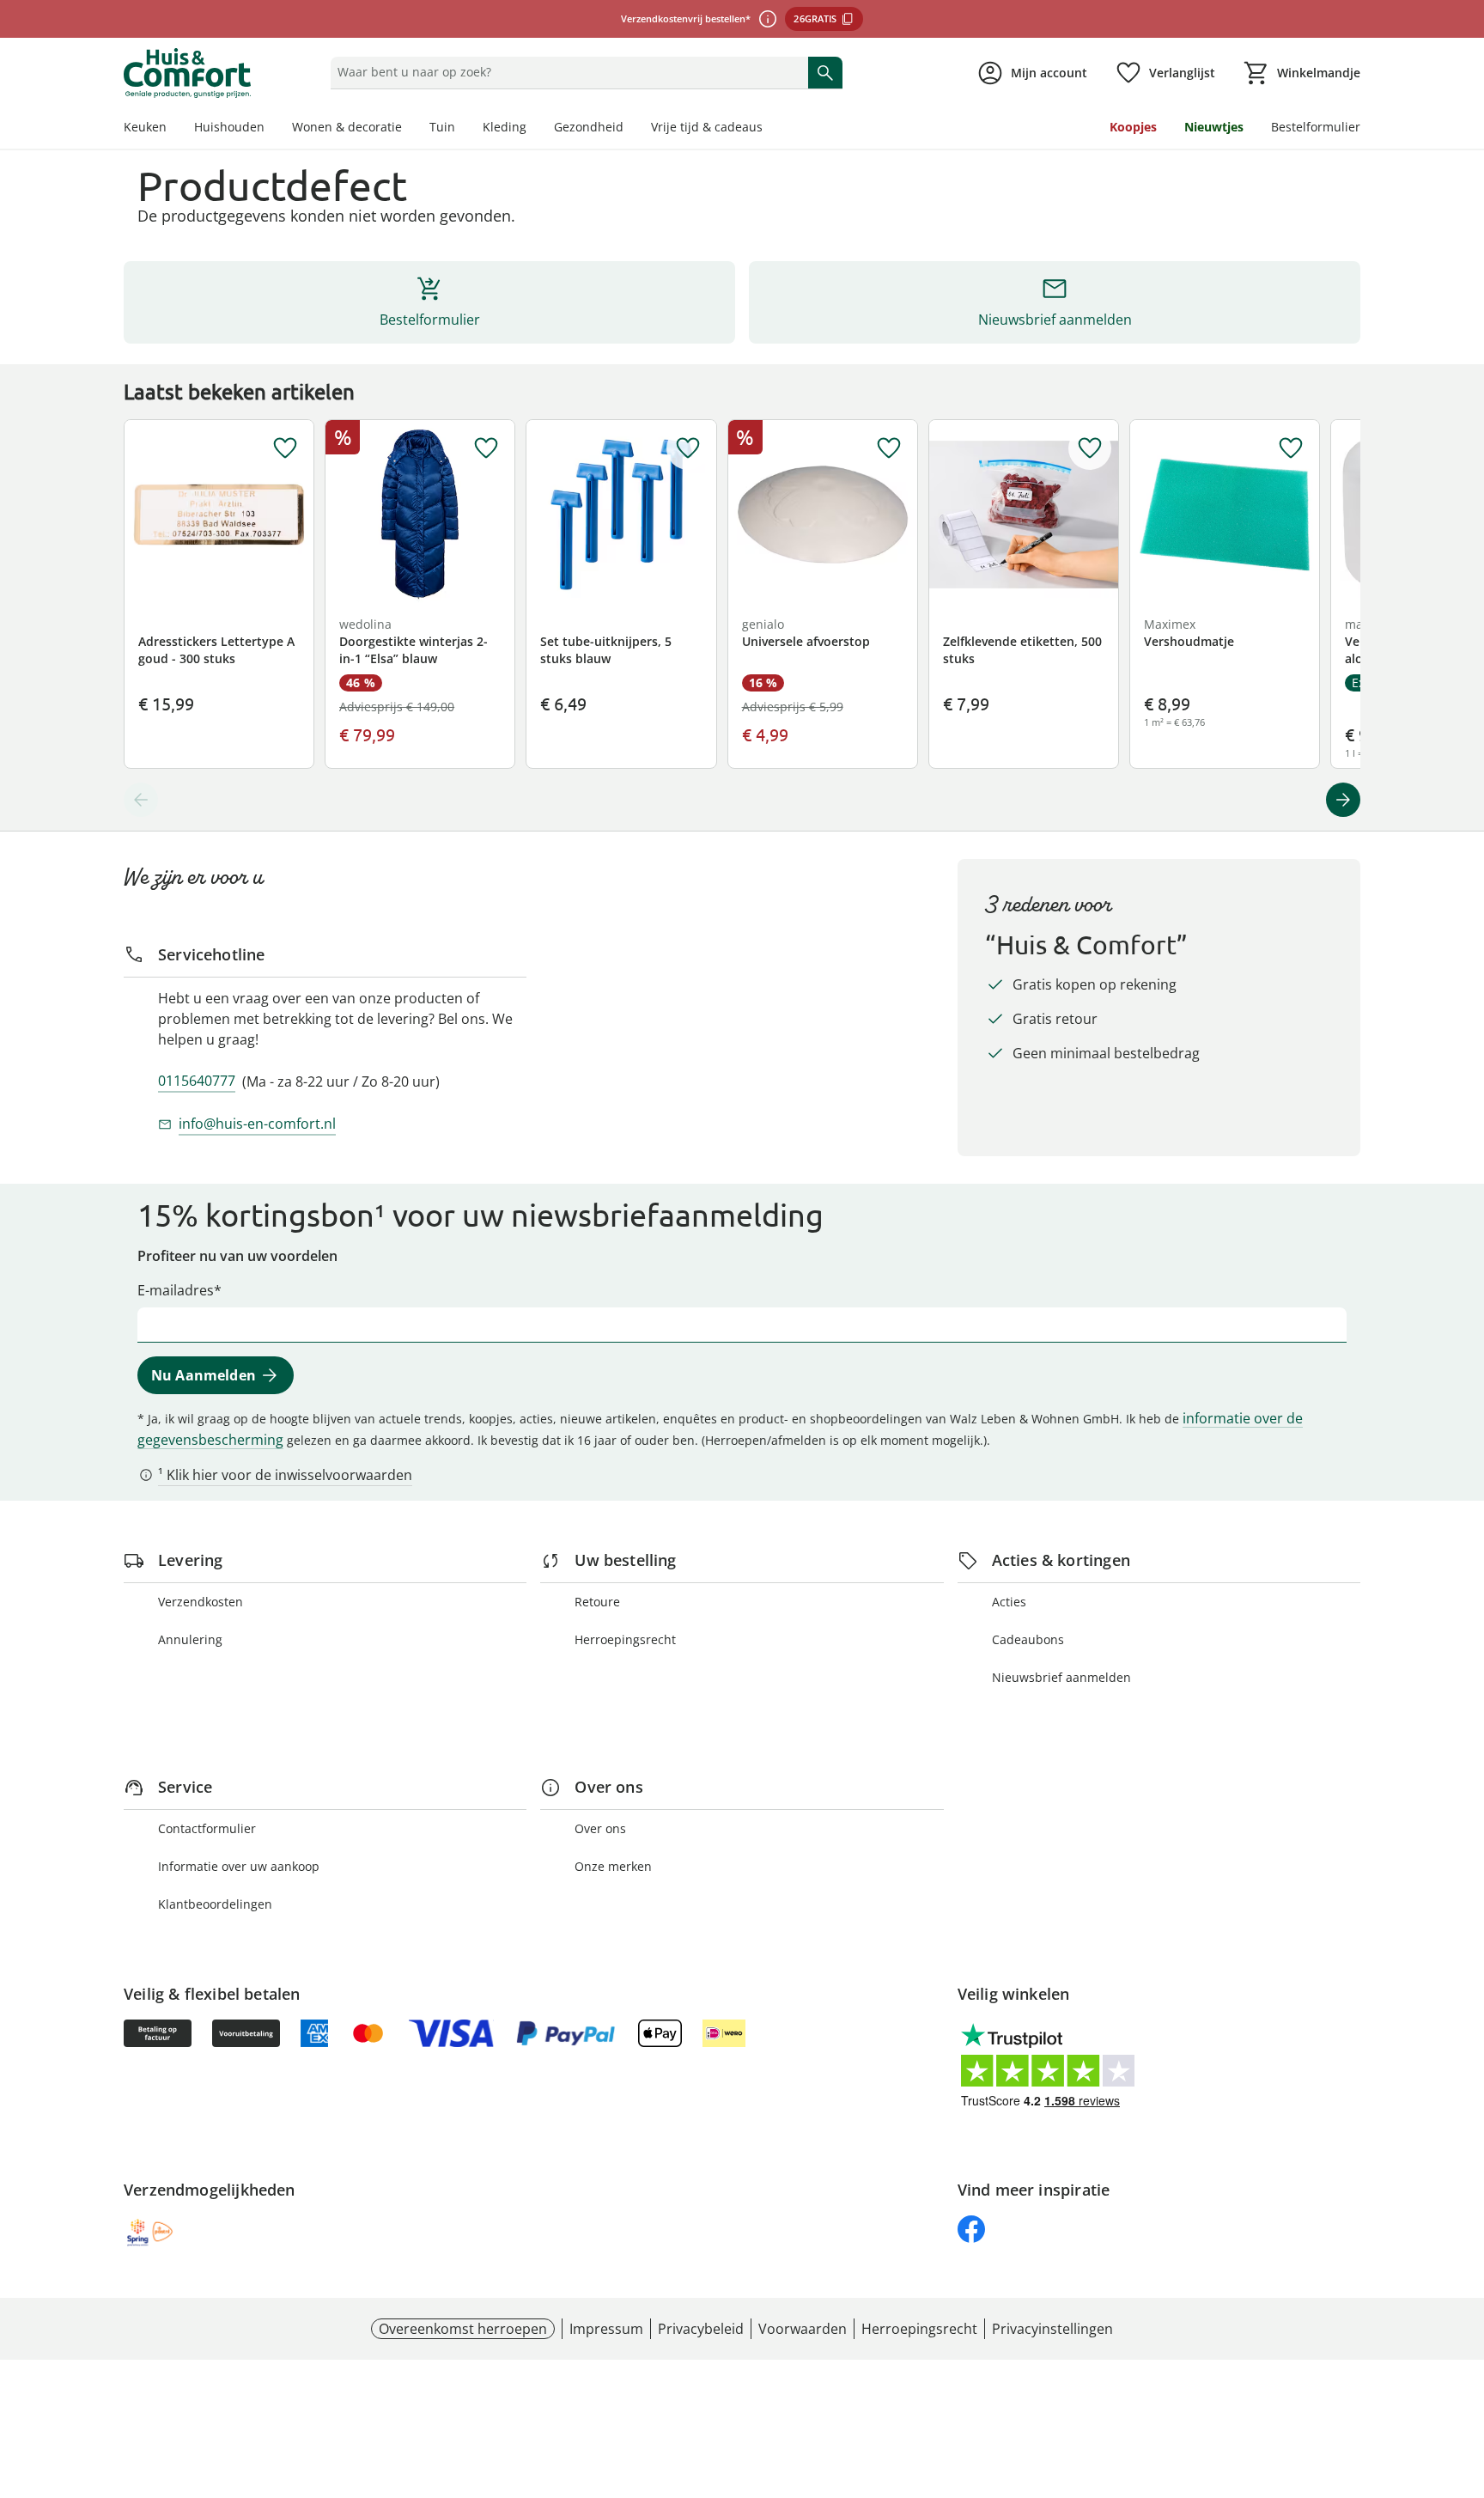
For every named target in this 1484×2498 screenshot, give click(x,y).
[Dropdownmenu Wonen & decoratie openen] (409, 129)
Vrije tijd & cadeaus (707, 127)
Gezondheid (589, 127)
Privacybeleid (701, 2329)
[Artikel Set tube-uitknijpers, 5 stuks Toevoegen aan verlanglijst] (688, 448)
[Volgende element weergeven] (1343, 800)
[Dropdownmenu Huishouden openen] (271, 129)
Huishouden (229, 127)
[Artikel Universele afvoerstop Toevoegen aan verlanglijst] (889, 448)
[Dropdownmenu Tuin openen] (462, 129)
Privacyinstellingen (1052, 2329)
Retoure (597, 1602)
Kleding (505, 127)
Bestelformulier (1316, 127)
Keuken (145, 127)
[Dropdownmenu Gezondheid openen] (630, 129)
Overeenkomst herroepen (463, 2329)
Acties (1009, 1602)
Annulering (190, 1639)
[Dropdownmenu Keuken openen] (173, 129)
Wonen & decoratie (347, 127)
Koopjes (1133, 127)
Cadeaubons (1028, 1639)
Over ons (600, 1828)
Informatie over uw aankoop (239, 1866)
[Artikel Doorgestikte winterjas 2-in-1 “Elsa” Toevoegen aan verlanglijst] (486, 448)
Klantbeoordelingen (215, 1904)
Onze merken (613, 1866)
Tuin (442, 127)
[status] (566, 72)
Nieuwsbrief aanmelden (1061, 1677)
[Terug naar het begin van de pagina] (1463, 2374)
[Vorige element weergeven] (141, 800)
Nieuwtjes (1214, 127)
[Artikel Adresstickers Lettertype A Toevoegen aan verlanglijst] (285, 448)
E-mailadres (176, 1290)
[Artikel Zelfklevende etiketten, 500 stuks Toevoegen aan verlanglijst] (1090, 448)
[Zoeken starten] (825, 72)
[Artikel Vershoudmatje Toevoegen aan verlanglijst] (1291, 448)
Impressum (606, 2329)
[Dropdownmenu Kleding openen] (533, 129)
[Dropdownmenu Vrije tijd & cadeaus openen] (769, 129)
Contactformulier (207, 1828)
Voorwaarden (803, 2329)
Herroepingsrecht (625, 1639)
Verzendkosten (201, 1602)
